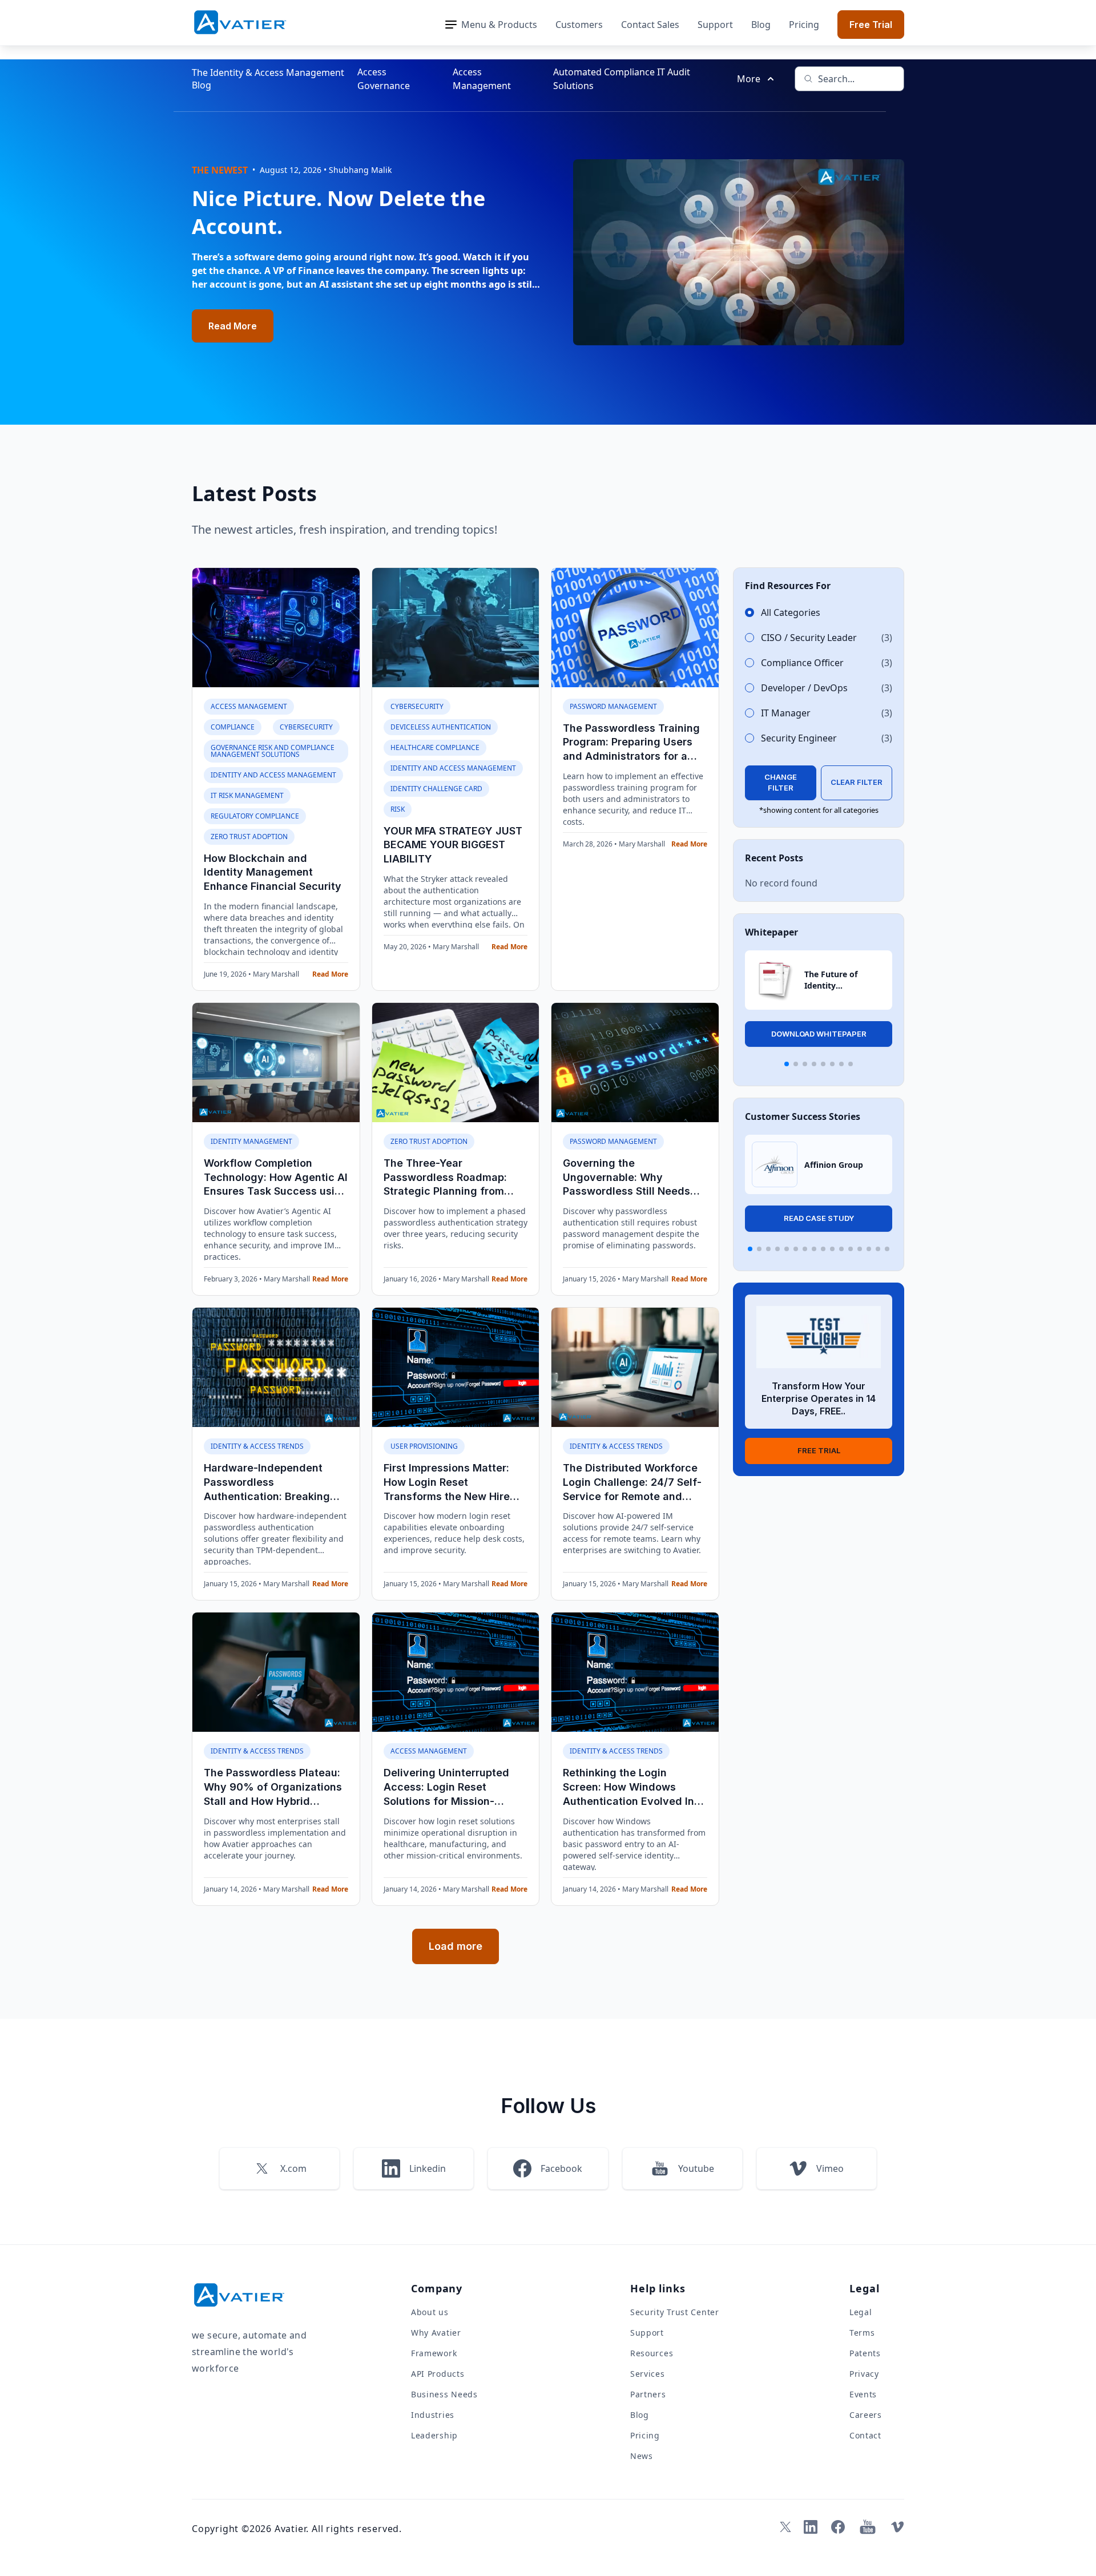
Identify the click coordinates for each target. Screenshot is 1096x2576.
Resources (652, 2353)
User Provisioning (424, 1446)
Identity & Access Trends (257, 1446)
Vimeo (830, 2168)
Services (648, 2374)
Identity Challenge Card (436, 789)
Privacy (864, 2374)
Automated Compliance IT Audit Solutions (622, 79)
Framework (434, 2353)
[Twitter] (783, 2527)
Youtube (696, 2168)
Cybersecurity (306, 727)
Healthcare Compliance (435, 747)
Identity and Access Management (273, 775)
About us (430, 2312)
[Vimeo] (897, 2527)
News (642, 2456)
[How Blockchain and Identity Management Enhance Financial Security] (276, 628)
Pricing (804, 25)
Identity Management (251, 1141)
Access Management (482, 79)
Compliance (233, 727)
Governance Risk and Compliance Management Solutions (273, 751)
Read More (233, 326)
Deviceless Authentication (441, 727)
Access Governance (384, 79)
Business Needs (444, 2394)
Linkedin (428, 2168)
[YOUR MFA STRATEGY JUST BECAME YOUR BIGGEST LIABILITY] (456, 628)
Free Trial (871, 25)
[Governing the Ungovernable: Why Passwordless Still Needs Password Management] (635, 1063)
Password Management (613, 706)
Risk (398, 809)
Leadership (434, 2435)
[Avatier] (240, 23)
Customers (579, 25)
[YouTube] (868, 2527)
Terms (862, 2333)
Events (863, 2394)
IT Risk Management (247, 795)
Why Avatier (436, 2333)
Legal (861, 2312)
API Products (438, 2374)
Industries (433, 2415)
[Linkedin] (811, 2527)
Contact (865, 2435)
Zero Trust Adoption (249, 837)
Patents (865, 2353)
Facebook (561, 2168)
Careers (866, 2415)
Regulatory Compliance (255, 816)
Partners (648, 2394)
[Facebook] (838, 2527)
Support (715, 25)
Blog (761, 25)
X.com (293, 2168)
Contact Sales (650, 25)
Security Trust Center (675, 2312)
